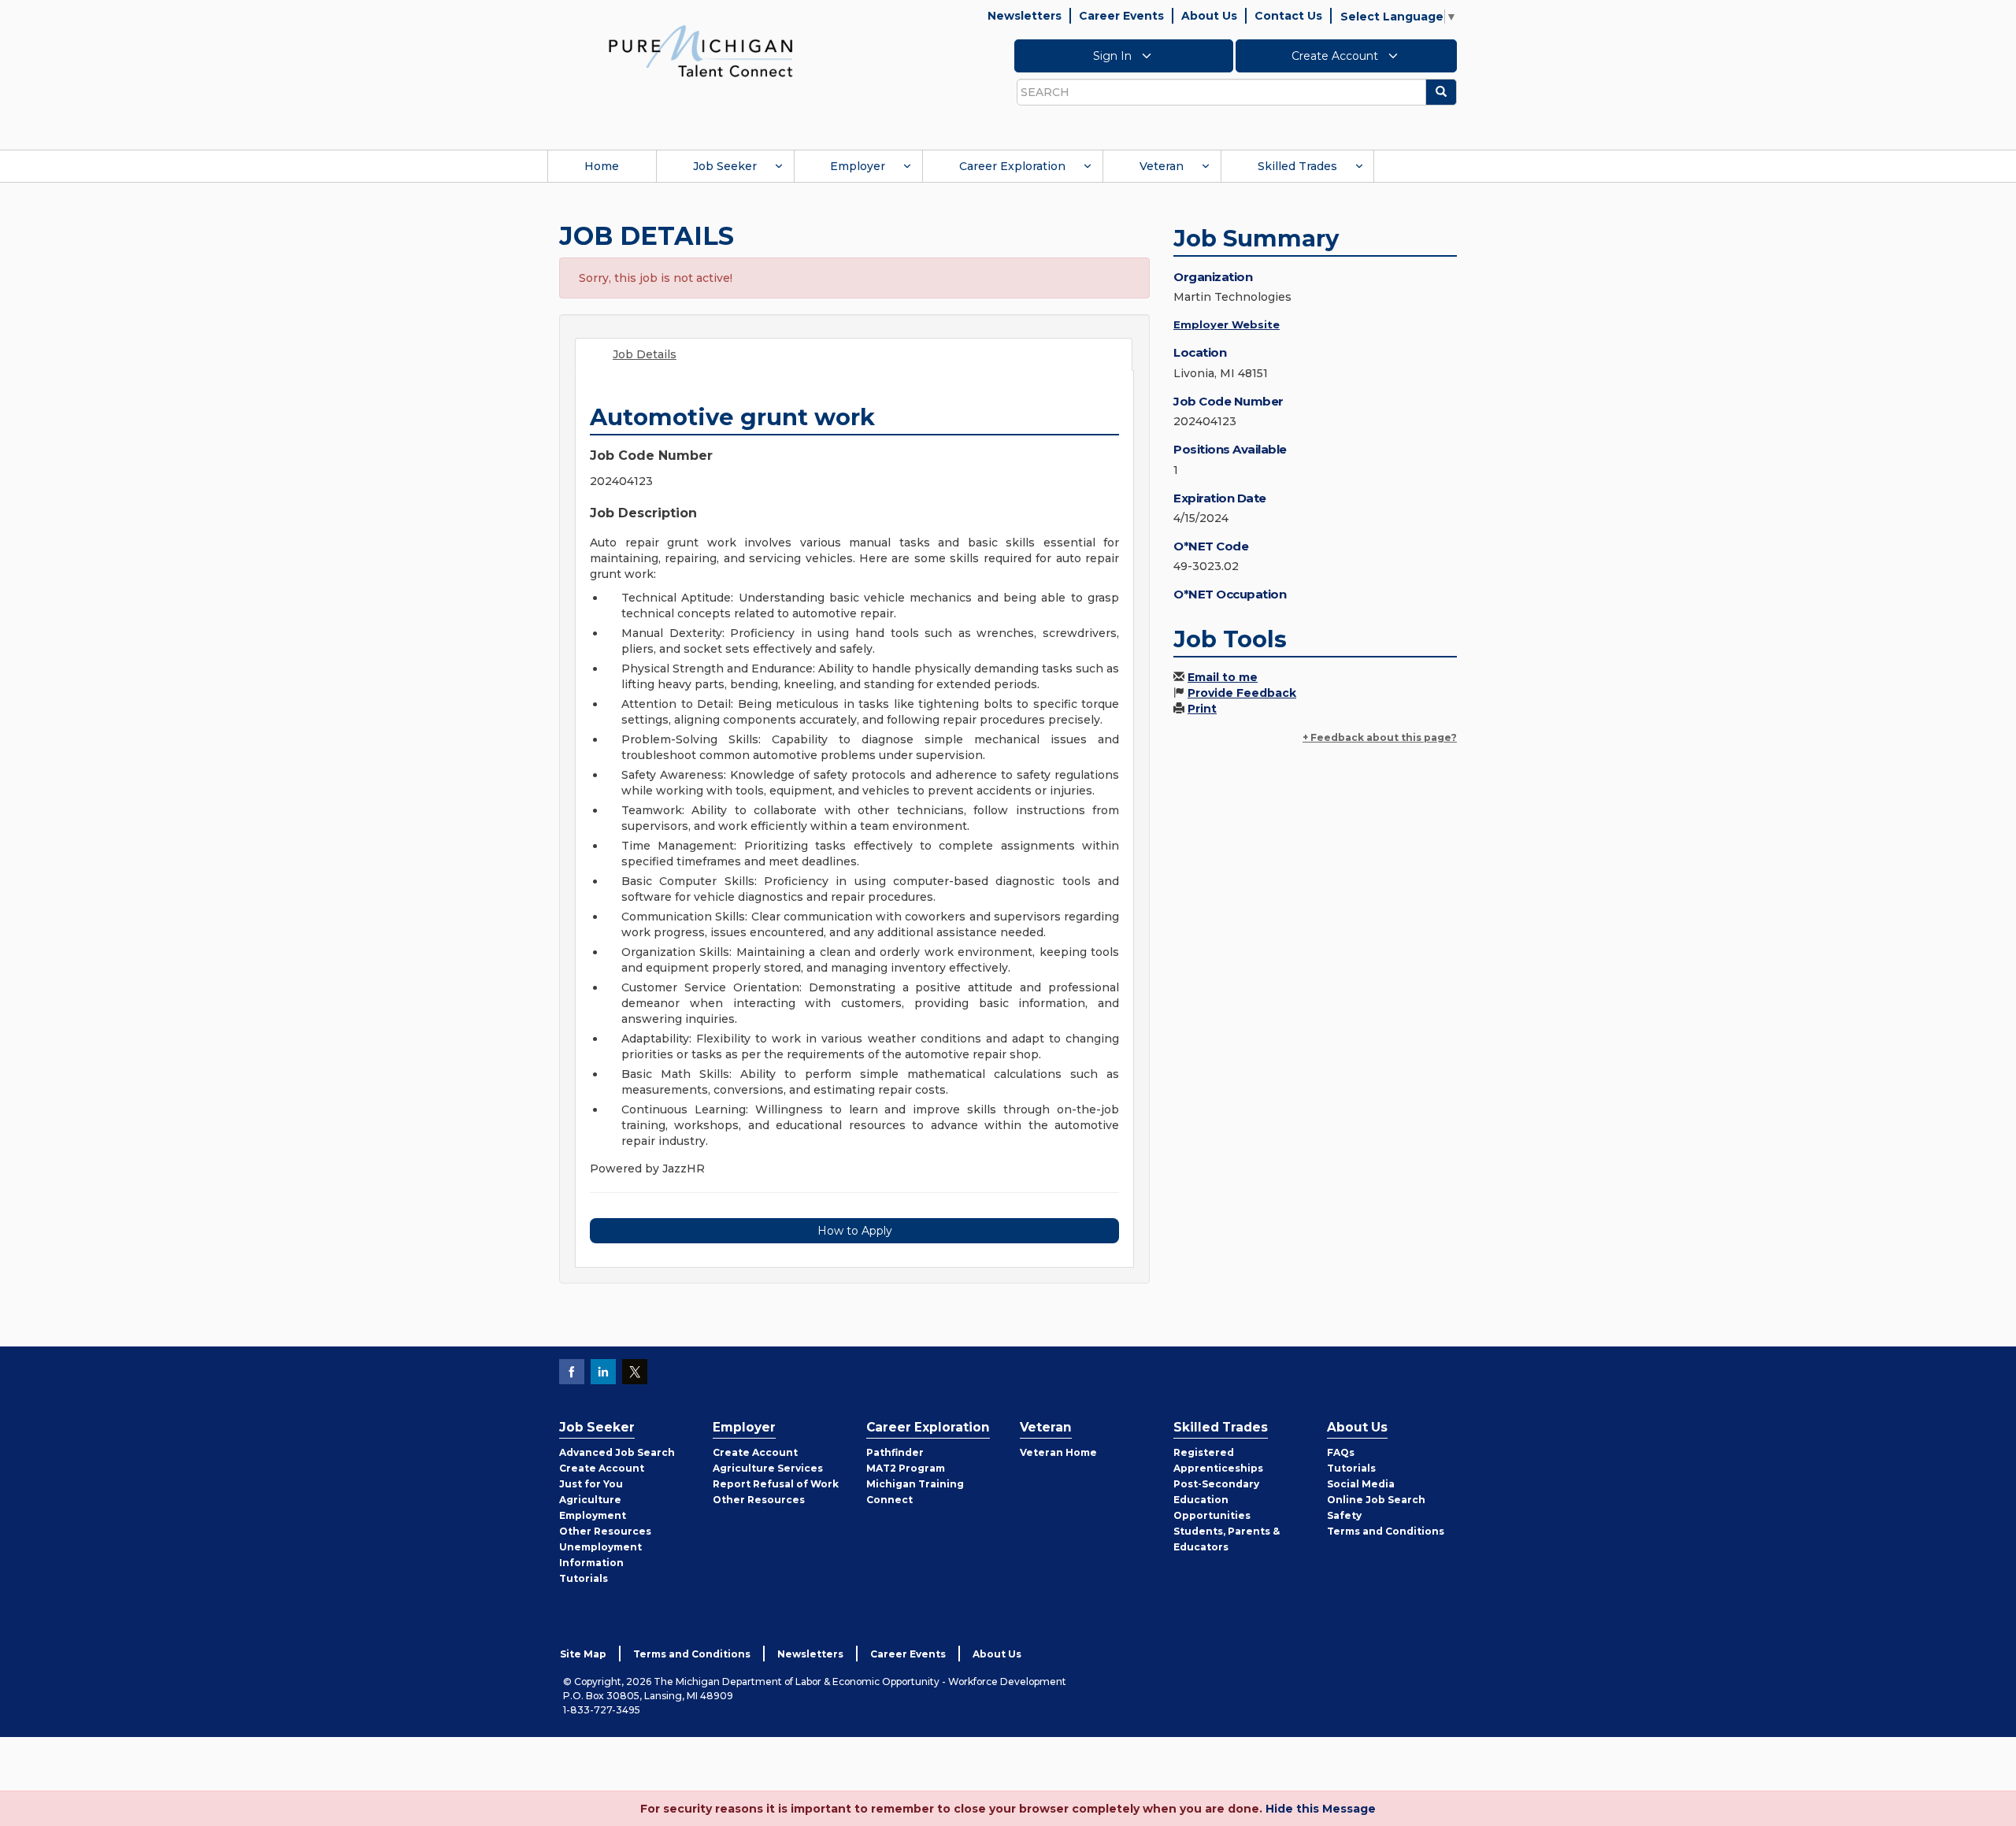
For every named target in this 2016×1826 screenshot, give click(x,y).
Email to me (1223, 677)
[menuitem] (602, 166)
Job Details (645, 354)
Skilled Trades (1297, 166)
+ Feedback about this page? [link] (1380, 737)
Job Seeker (725, 166)
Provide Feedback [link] (1242, 693)
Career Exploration (1012, 166)
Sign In (1114, 56)
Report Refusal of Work (776, 1484)
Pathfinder (895, 1452)
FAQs (1341, 1452)
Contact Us (1288, 16)
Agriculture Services (768, 1468)
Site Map (583, 1654)
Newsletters (1025, 16)
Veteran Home (1058, 1452)
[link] (701, 50)
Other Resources (605, 1531)
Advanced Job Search (617, 1452)
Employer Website (1227, 324)
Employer (858, 166)
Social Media (1361, 1484)
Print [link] (1202, 709)
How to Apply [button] (855, 1231)
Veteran (1162, 166)
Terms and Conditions (1386, 1531)
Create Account (1336, 56)
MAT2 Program (906, 1468)
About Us (1209, 16)
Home (602, 166)
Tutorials (584, 1578)
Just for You (591, 1484)
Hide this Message (1321, 1809)
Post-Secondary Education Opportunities (1216, 1500)
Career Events (1121, 16)
